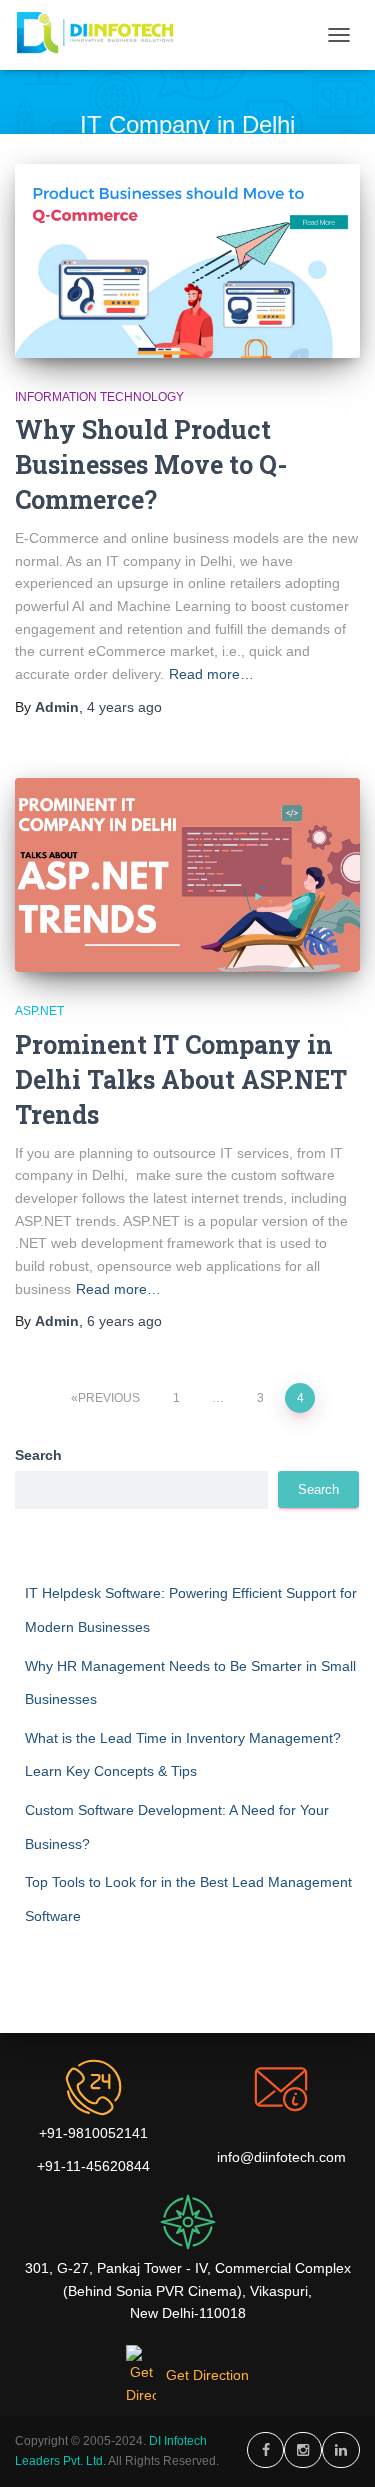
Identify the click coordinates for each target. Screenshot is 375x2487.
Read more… (211, 674)
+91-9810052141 (93, 2133)
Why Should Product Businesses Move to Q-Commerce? (151, 464)
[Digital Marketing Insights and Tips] (105, 35)
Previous (109, 1398)
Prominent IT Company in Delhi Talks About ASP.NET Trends (181, 1079)
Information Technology (99, 397)
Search (38, 1455)
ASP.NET (39, 1011)
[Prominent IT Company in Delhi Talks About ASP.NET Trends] (187, 875)
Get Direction (207, 2375)
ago (124, 707)
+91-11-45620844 (93, 2166)
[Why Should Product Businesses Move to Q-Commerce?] (187, 261)
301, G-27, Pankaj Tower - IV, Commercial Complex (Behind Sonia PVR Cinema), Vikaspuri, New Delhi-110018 (188, 2290)
